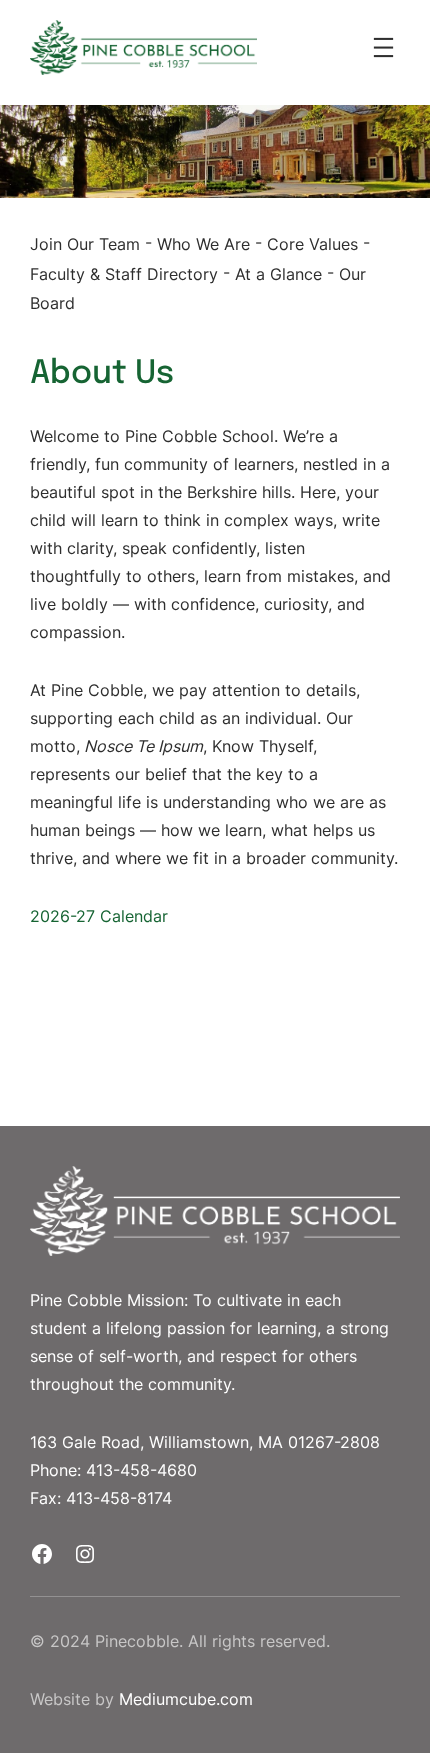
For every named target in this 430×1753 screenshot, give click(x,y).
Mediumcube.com (186, 1699)
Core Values (312, 244)
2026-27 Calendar (99, 916)
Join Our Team (85, 244)
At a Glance (278, 273)
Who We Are (203, 244)
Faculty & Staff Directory (124, 273)
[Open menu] (383, 47)
